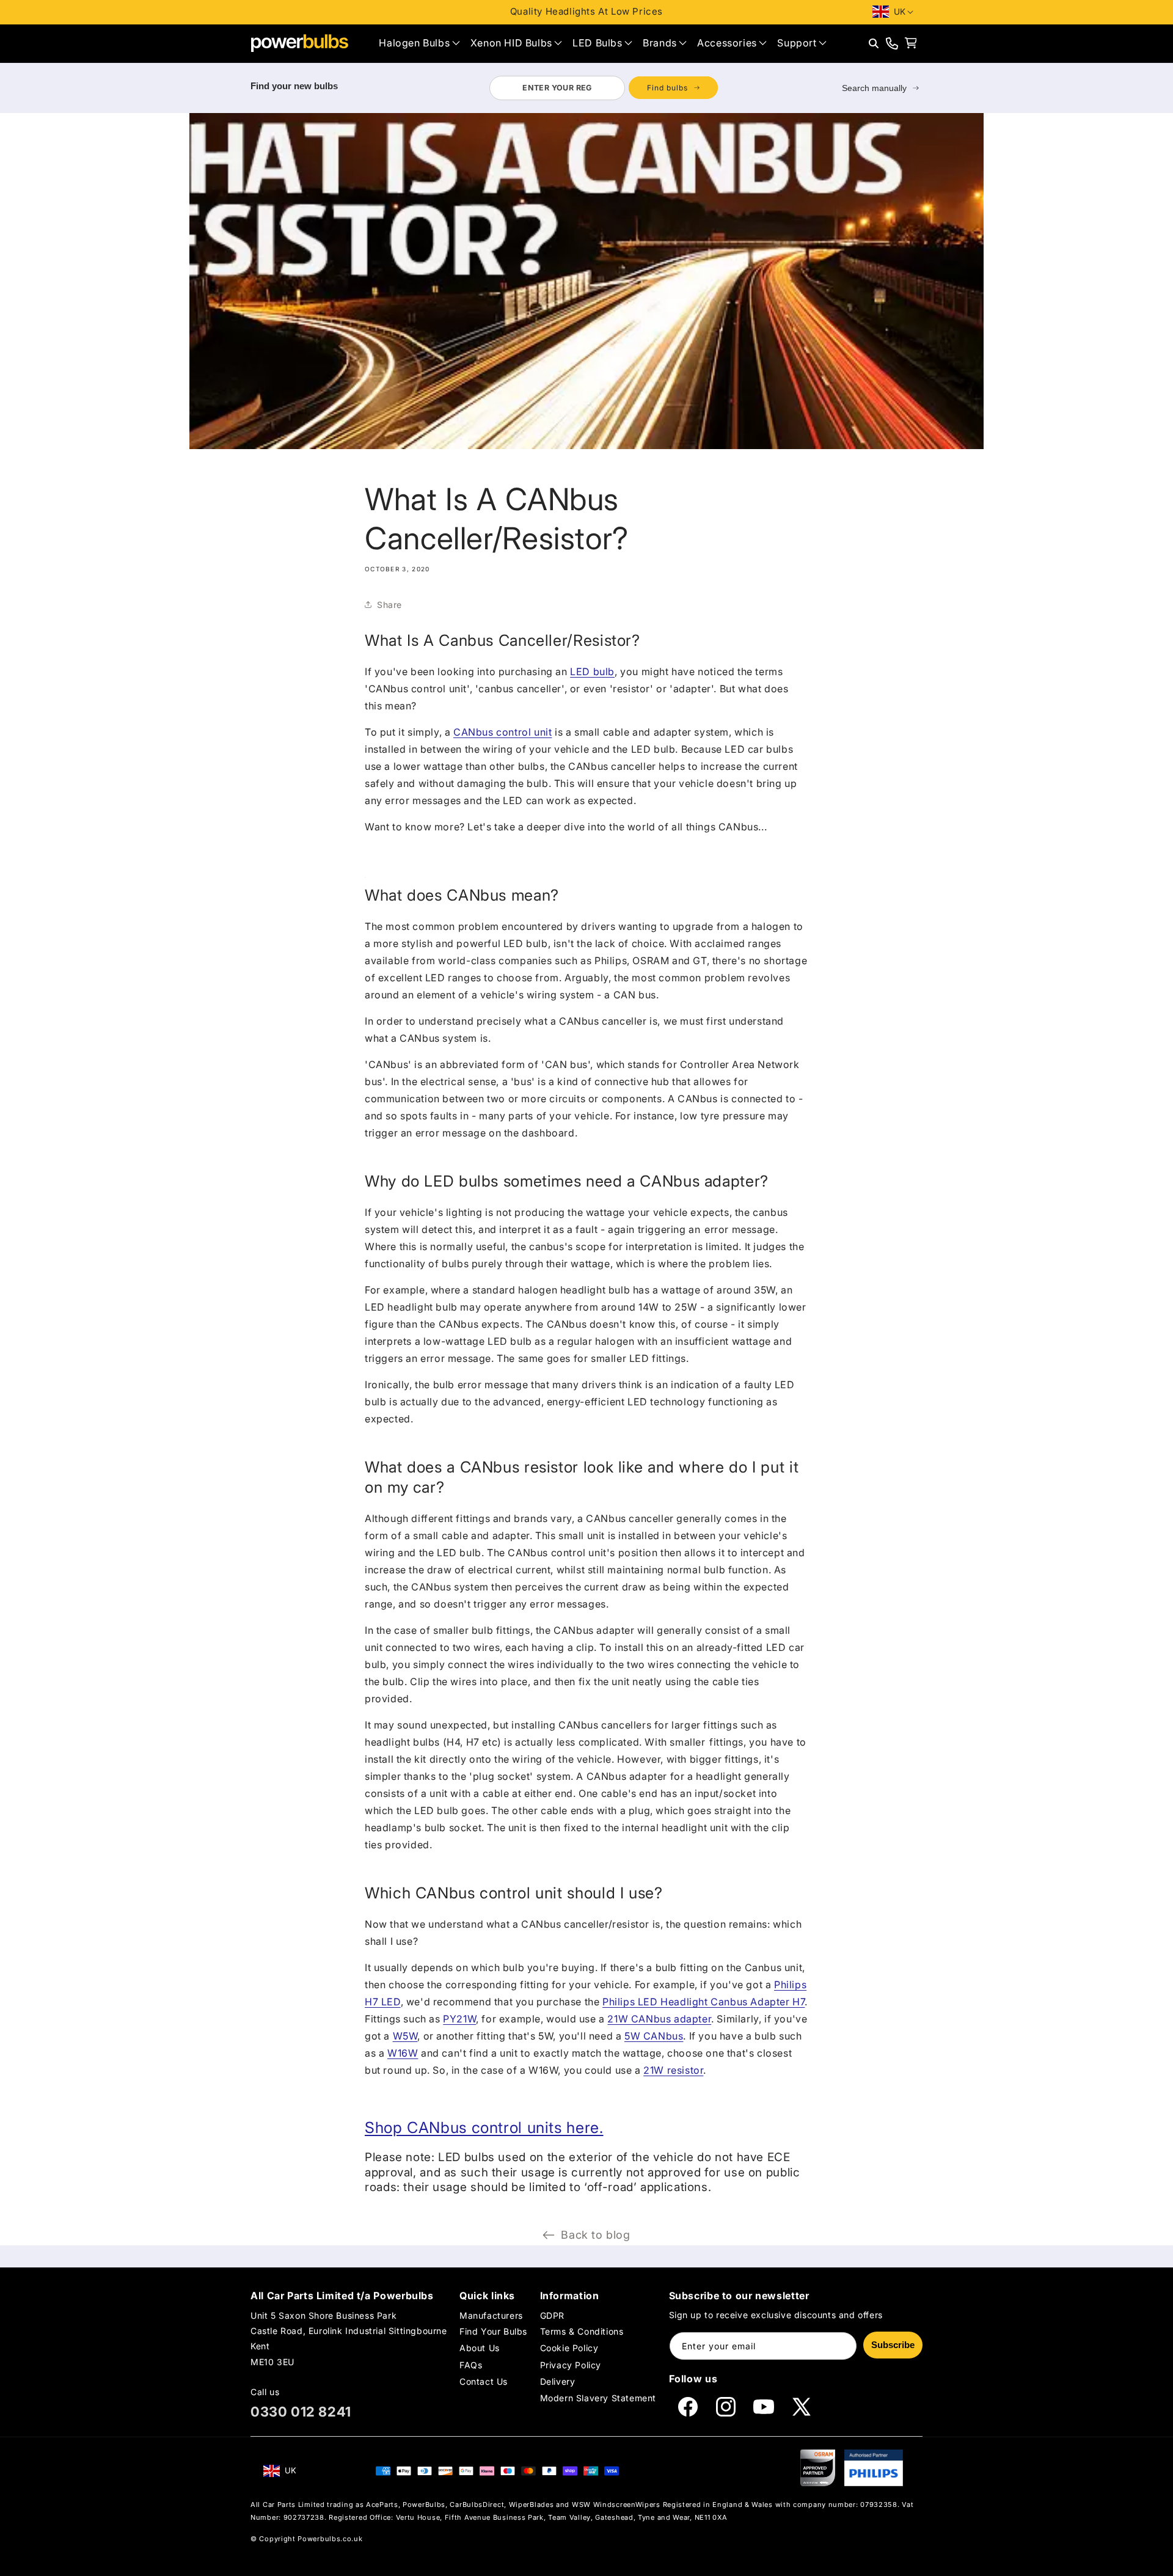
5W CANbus (654, 2036)
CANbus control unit (502, 732)
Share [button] (389, 605)
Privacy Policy (571, 2365)
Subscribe (893, 2345)
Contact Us (484, 2381)
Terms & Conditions (582, 2331)
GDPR (552, 2315)
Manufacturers (491, 2315)
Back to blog (595, 2235)
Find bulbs (667, 88)
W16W (403, 2053)
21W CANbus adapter (659, 2019)
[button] (419, 43)
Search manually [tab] (874, 88)
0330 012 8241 (301, 2412)
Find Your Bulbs (493, 2331)
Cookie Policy (569, 2348)
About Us (480, 2348)
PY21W (459, 2019)
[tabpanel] (603, 88)
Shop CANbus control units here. (484, 2128)
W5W (405, 2036)
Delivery (558, 2381)
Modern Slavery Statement (598, 2398)
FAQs (471, 2365)
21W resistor (673, 2070)
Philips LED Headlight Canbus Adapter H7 (703, 2002)
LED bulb (592, 671)
